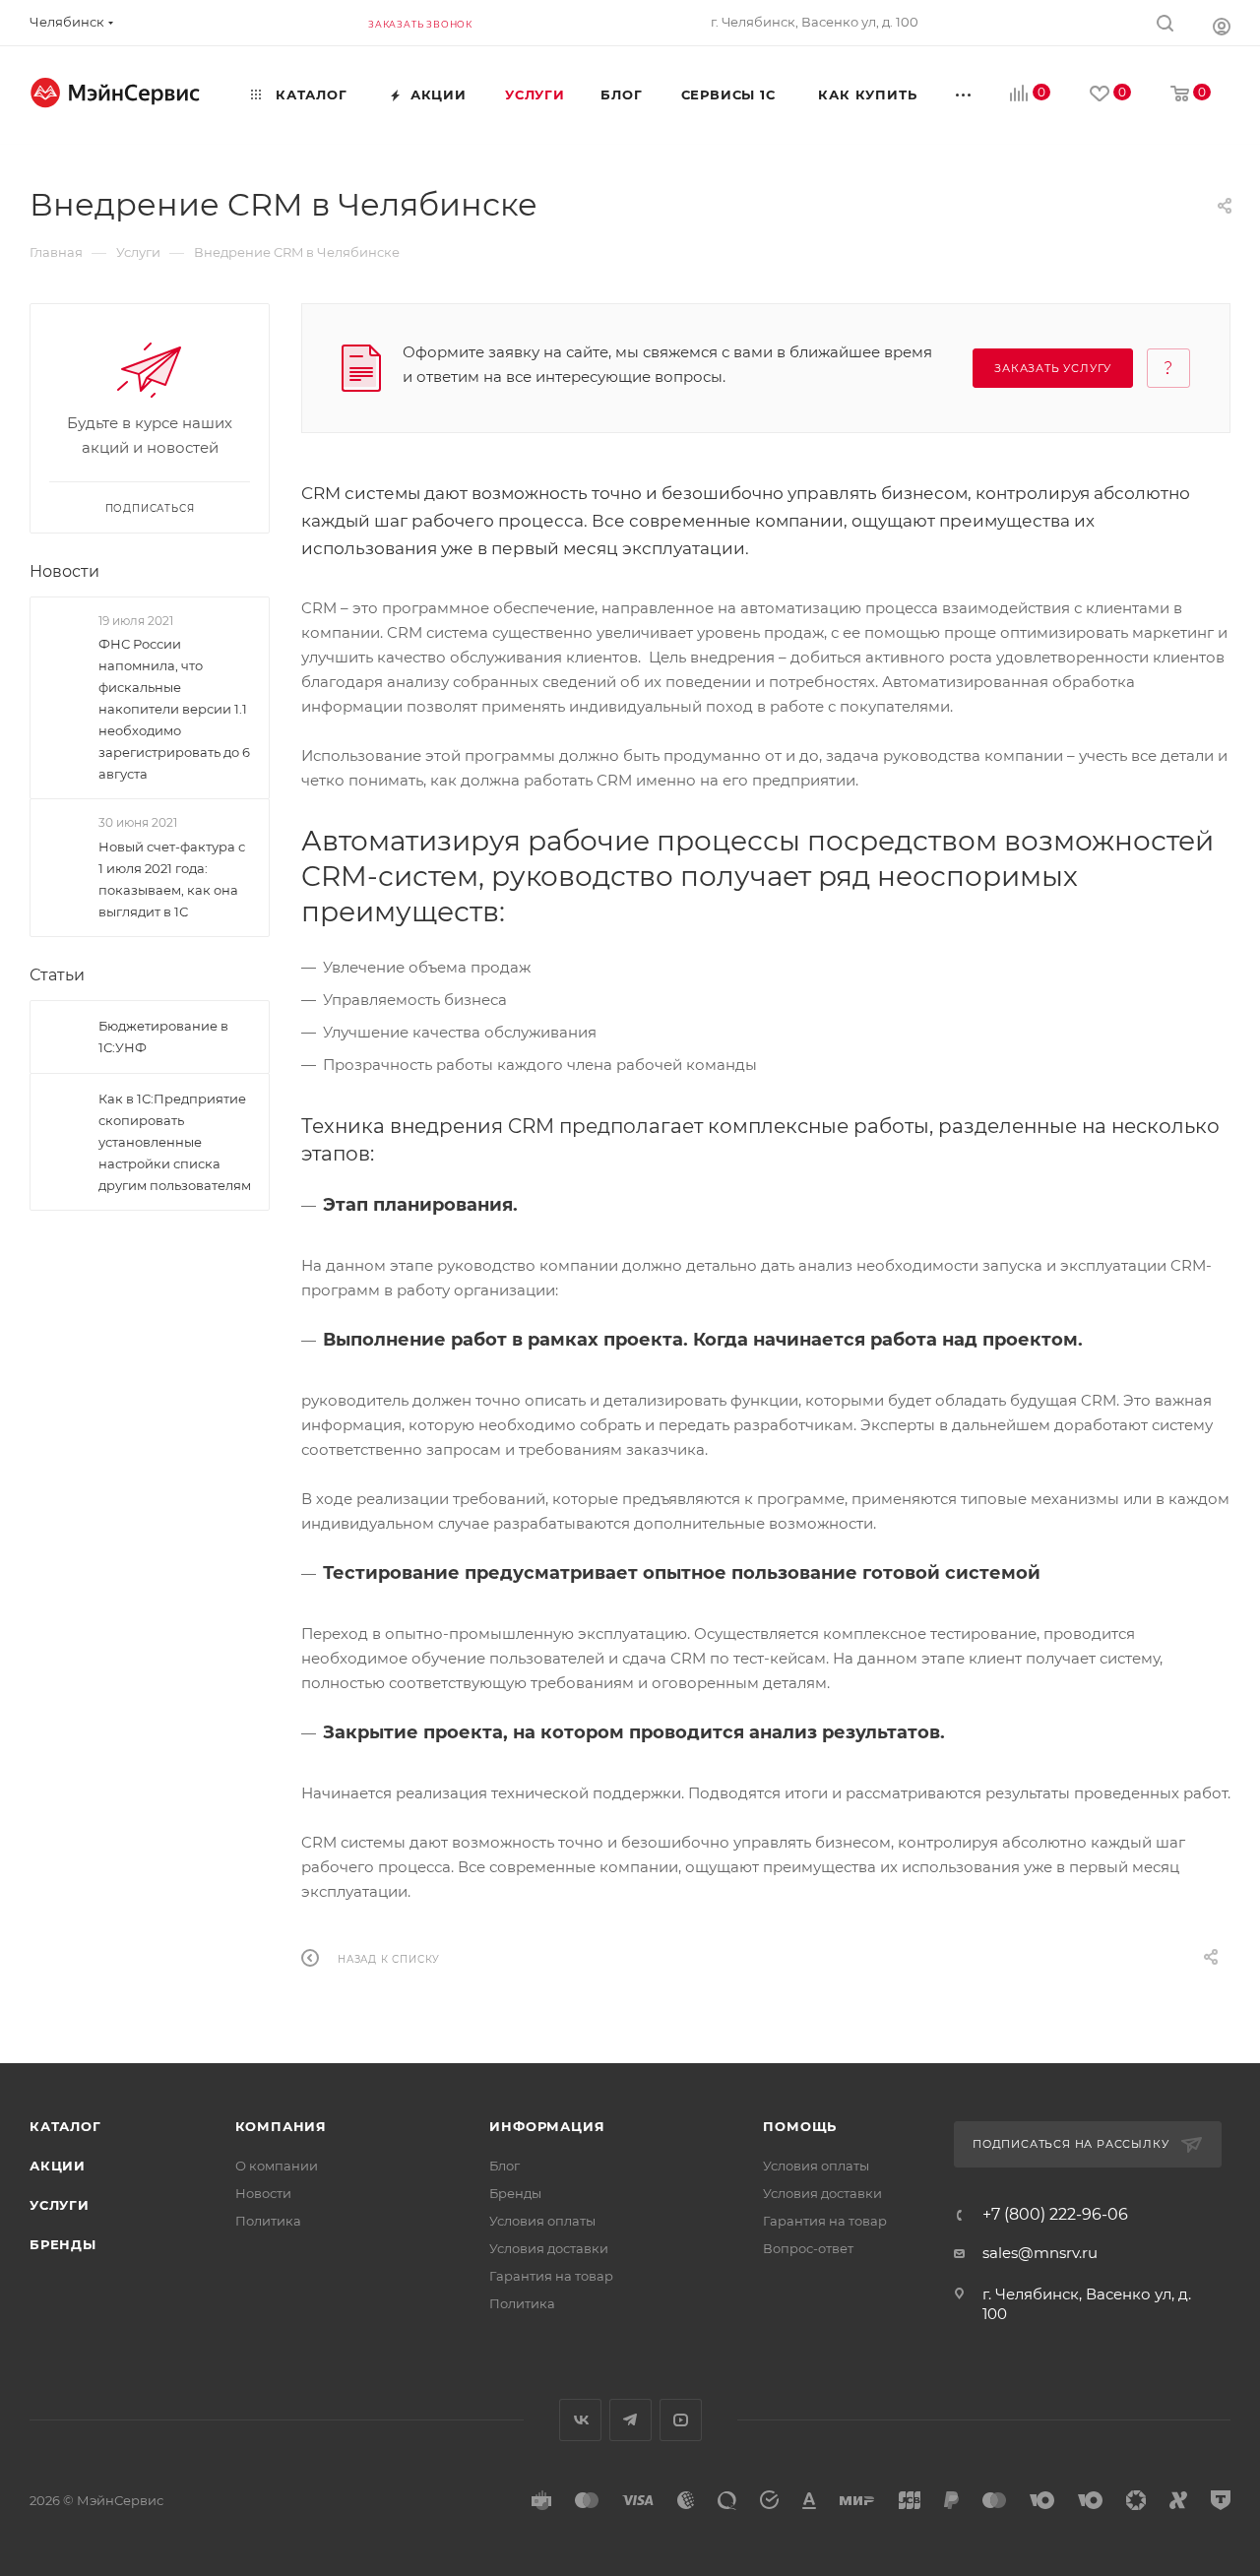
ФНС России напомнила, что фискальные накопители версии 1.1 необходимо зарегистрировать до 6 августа (174, 709)
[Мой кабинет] (1222, 26)
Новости (64, 571)
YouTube (681, 2420)
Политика (268, 2221)
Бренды (63, 2244)
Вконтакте (580, 2420)
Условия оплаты (542, 2221)
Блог (504, 2166)
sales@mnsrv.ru (1040, 2253)
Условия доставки (549, 2248)
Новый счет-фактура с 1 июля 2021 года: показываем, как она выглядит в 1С (172, 879)
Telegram (630, 2420)
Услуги (60, 2205)
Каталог (65, 2126)
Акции (58, 2166)
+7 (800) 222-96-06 (1055, 2215)
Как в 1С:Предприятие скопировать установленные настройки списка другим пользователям (175, 1142)
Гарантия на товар (551, 2276)
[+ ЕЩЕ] (965, 94)
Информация (547, 2126)
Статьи (57, 975)
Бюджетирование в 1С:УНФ (163, 1037)
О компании (277, 2166)
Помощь (800, 2126)
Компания (281, 2126)
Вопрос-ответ (808, 2248)
